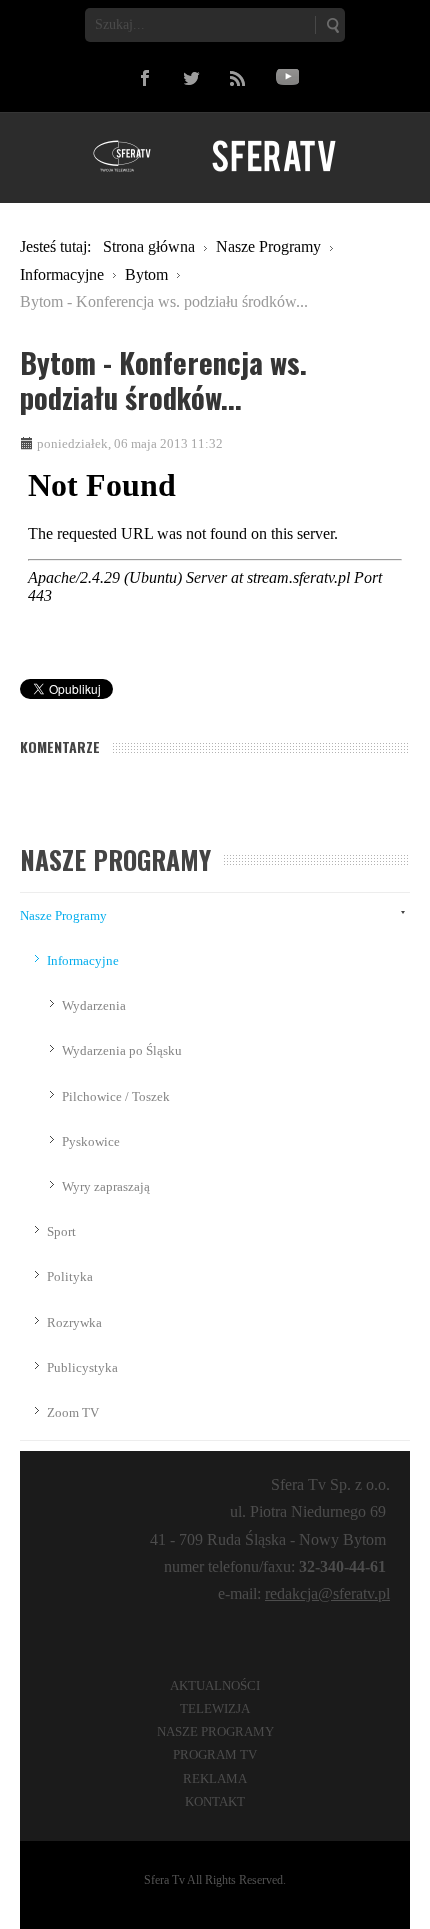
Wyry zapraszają (106, 1186)
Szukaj (332, 25)
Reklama (215, 1778)
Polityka (70, 1276)
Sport (61, 1231)
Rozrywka (74, 1322)
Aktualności (215, 1685)
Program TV (215, 1754)
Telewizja (215, 1708)
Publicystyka (82, 1367)
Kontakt (215, 1801)
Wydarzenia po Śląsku (122, 1050)
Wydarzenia (94, 1005)
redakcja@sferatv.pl (327, 1593)
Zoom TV (73, 1412)
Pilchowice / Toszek (116, 1096)
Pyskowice (91, 1141)
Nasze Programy (63, 915)
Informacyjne (83, 960)
